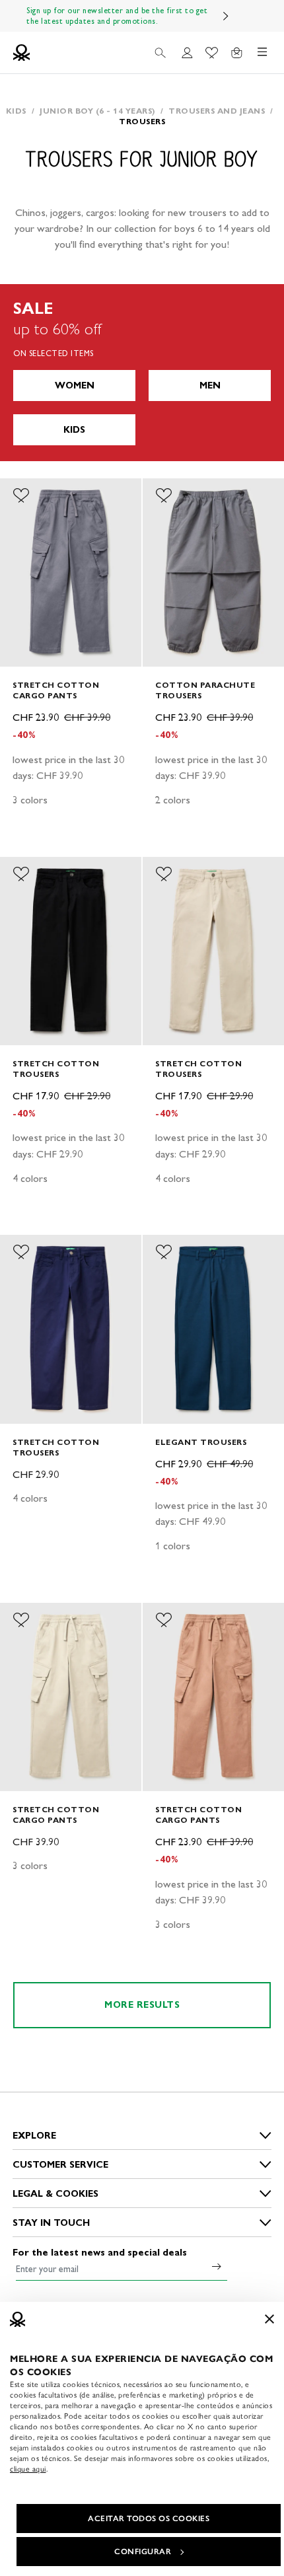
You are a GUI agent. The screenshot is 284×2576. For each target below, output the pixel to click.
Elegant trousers (201, 1442)
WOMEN (75, 386)
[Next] (226, 16)
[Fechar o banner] (269, 2319)
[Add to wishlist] (21, 496)
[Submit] (217, 2266)
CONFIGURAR (143, 2552)
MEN (210, 386)
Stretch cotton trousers (56, 1069)
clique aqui (28, 2469)
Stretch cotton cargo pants (56, 690)
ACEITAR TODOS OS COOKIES (149, 2519)
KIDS (74, 430)
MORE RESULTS (142, 2005)
